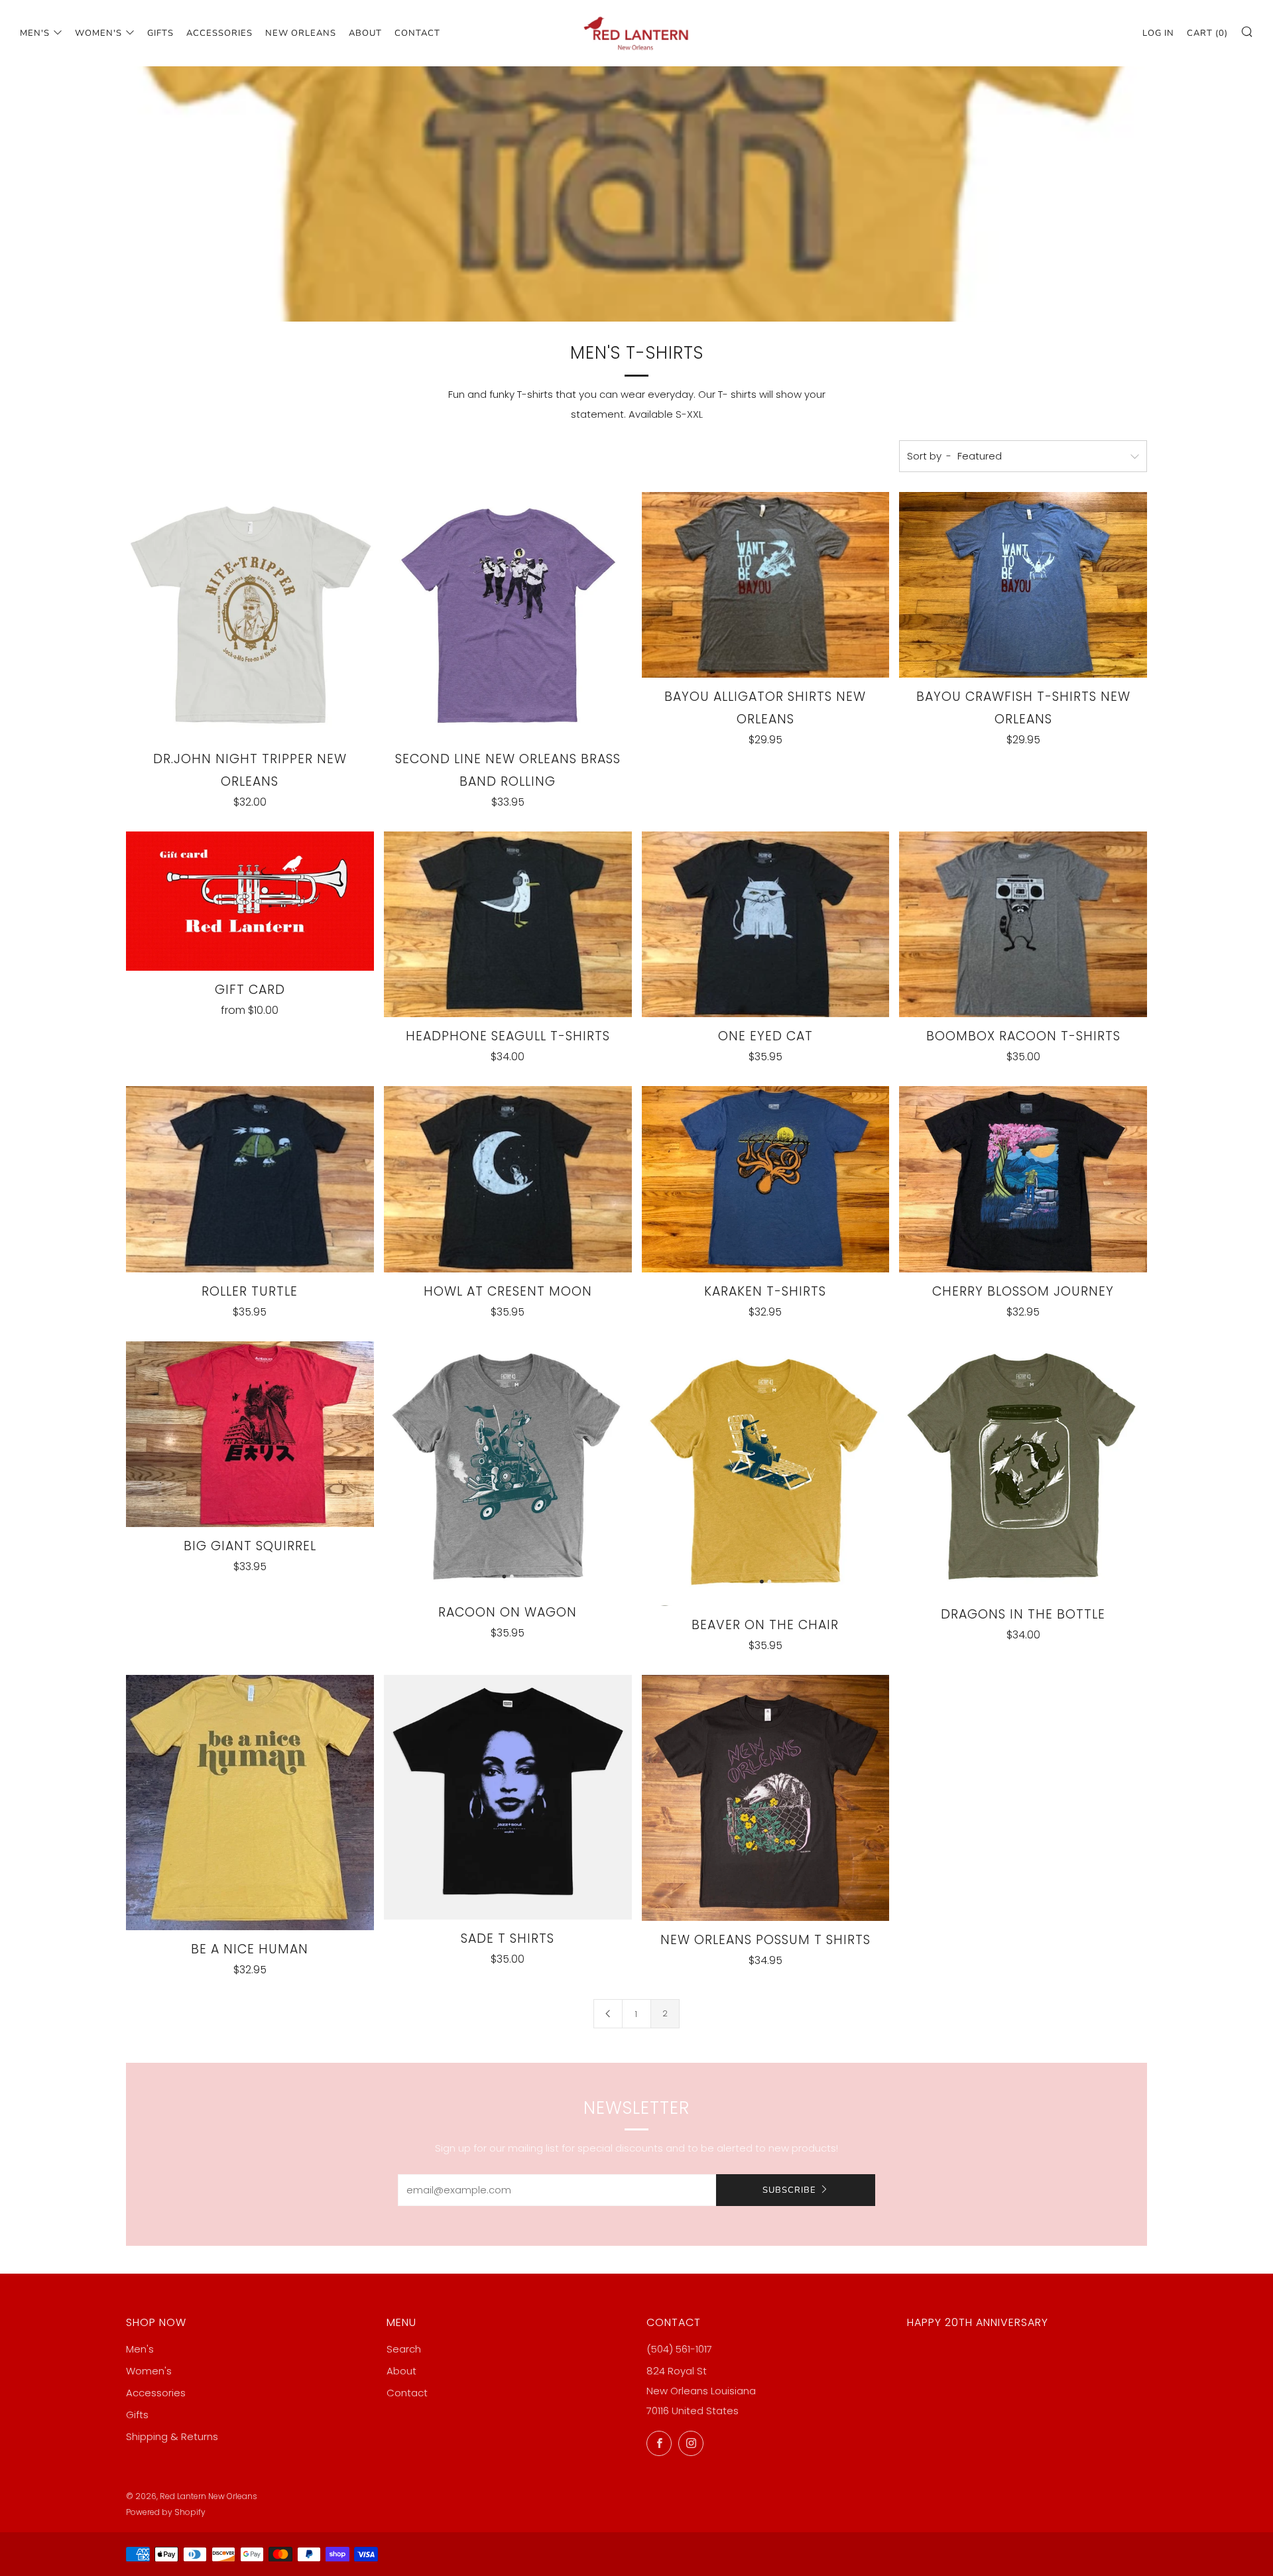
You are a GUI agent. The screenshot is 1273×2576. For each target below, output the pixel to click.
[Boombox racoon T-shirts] (1023, 924)
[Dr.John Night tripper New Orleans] (250, 616)
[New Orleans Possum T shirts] (766, 1798)
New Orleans (301, 33)
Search (404, 2349)
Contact (417, 33)
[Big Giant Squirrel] (250, 1434)
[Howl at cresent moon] (508, 1179)
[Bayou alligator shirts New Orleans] (766, 585)
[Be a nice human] (250, 1802)
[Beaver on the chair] (766, 1474)
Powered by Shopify (166, 2512)
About (365, 33)
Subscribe (789, 2190)
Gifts (160, 33)
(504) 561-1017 (679, 2349)
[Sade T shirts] (508, 1797)
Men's (35, 33)
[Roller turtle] (250, 1179)
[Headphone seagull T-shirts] (508, 924)
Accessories (219, 33)
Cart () (1207, 33)
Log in (1158, 33)
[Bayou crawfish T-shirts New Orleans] (1023, 585)
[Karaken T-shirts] (766, 1179)
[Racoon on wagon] (508, 1467)
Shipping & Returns (172, 2436)
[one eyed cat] (766, 924)
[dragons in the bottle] (1023, 1468)
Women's (98, 33)
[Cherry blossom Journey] (1023, 1179)
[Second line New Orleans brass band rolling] (508, 616)
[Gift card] (250, 901)
